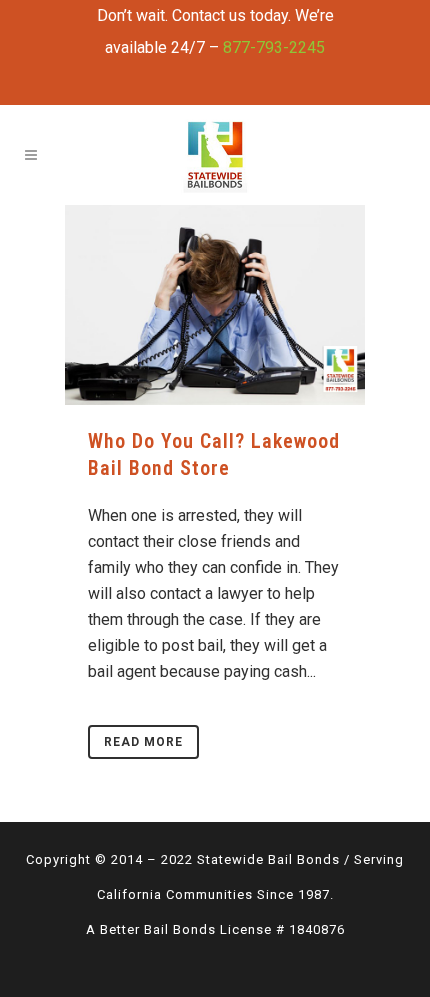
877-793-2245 (274, 47)
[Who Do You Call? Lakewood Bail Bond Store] (215, 305)
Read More (143, 742)
